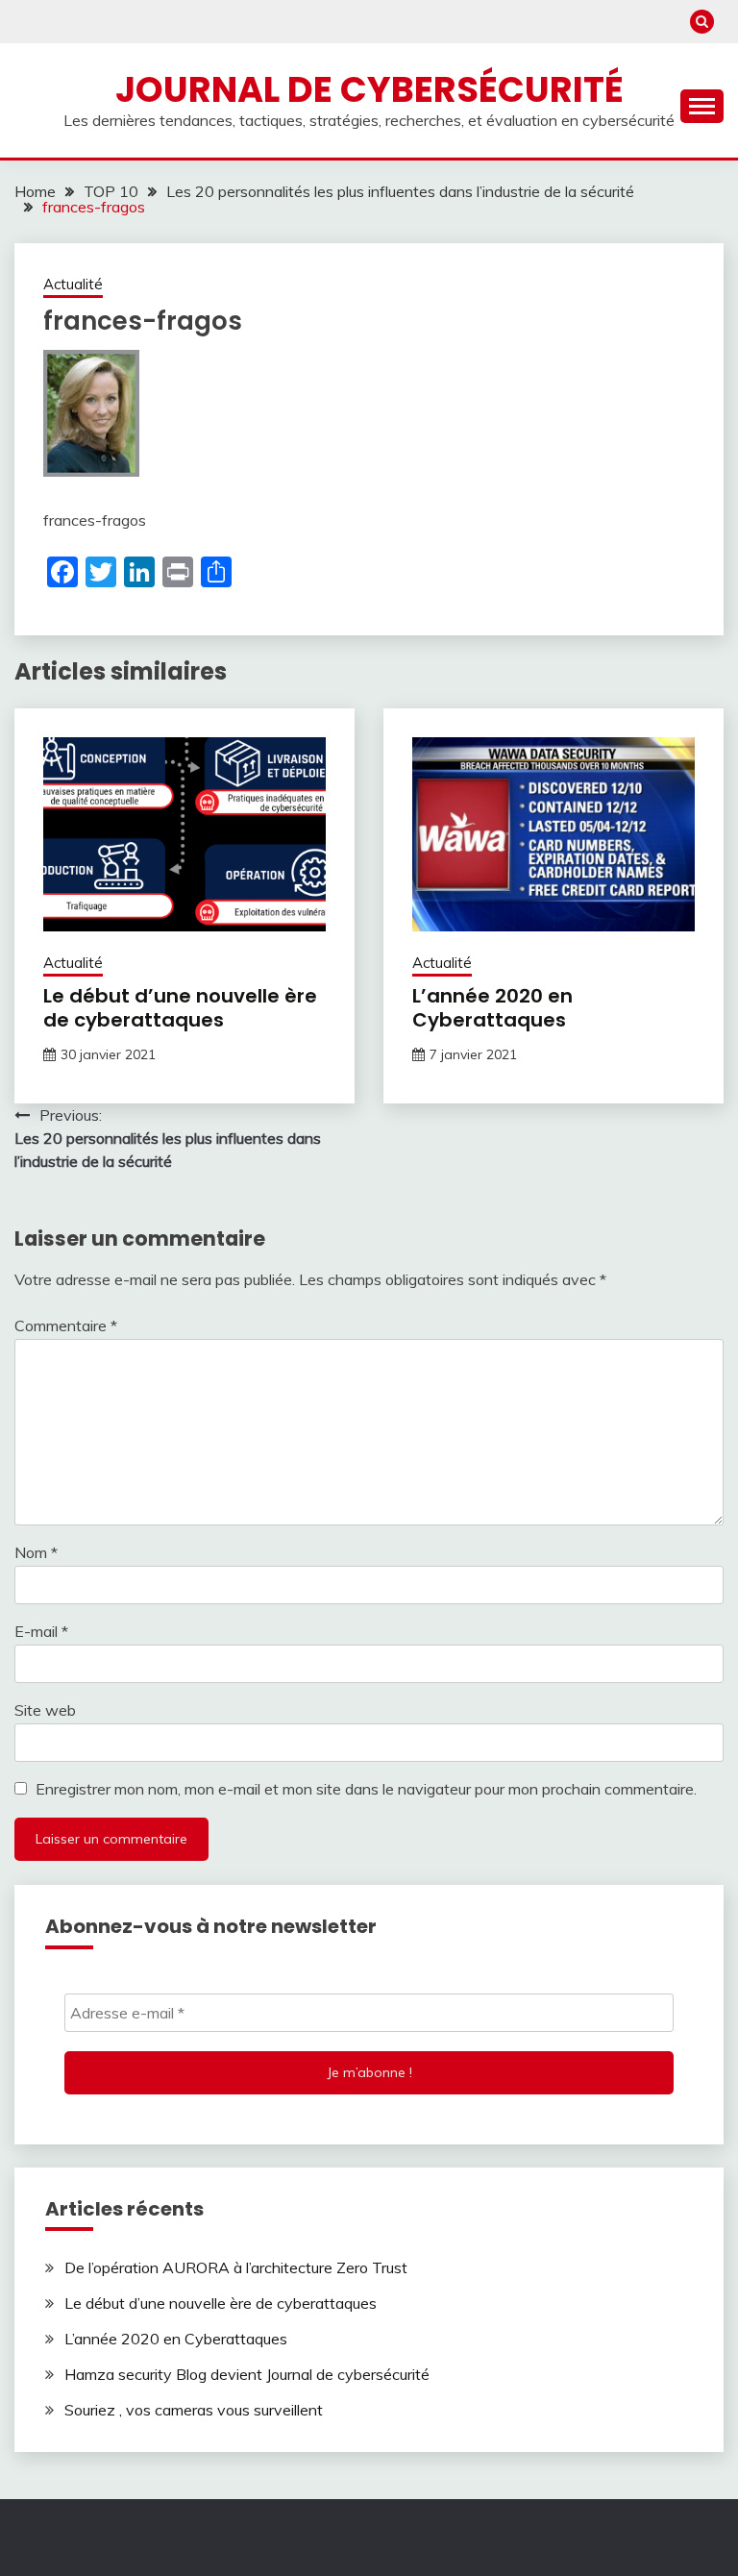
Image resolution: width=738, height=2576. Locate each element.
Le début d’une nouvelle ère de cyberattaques (180, 1008)
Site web (45, 1710)
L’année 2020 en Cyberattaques (492, 1008)
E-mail (41, 1631)
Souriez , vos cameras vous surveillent (194, 2410)
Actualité (73, 284)
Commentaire (66, 1325)
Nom (36, 1552)
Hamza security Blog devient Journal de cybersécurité (247, 2374)
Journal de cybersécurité (369, 89)
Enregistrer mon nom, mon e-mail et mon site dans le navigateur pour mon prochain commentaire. (366, 1789)
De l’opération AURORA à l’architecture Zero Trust (236, 2267)
